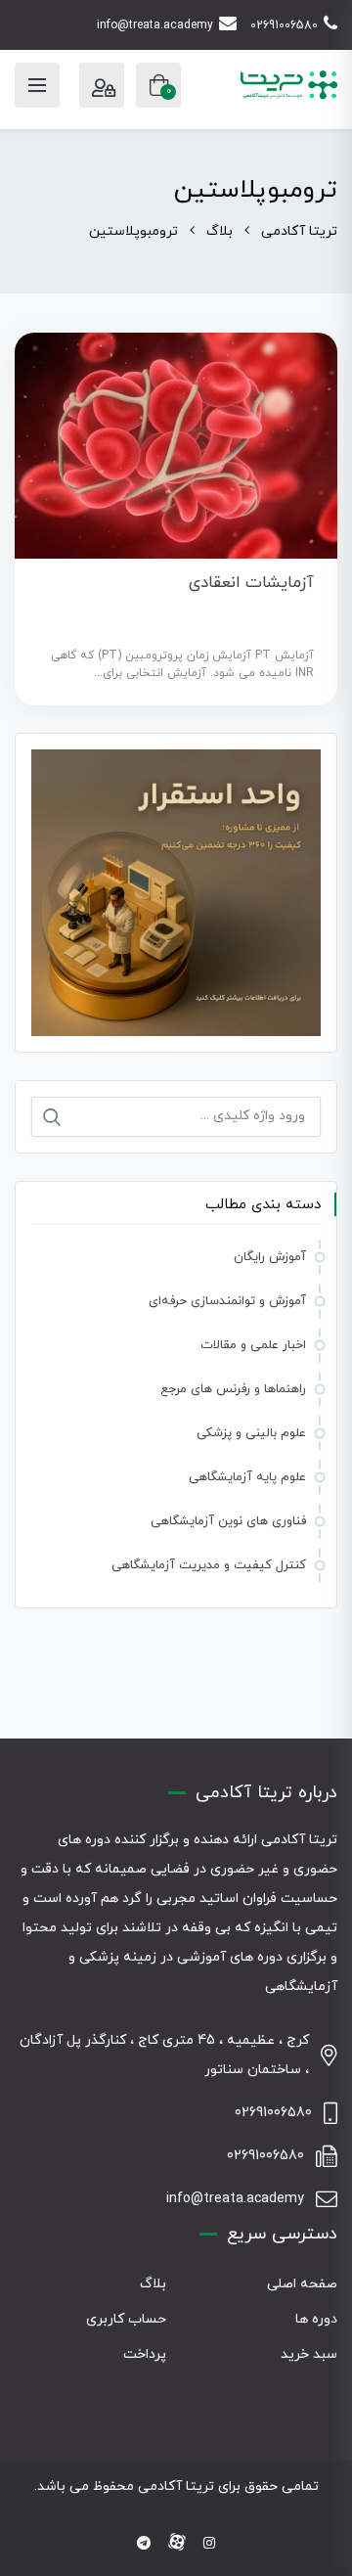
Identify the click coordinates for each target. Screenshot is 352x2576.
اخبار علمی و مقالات (253, 1345)
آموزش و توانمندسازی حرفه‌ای (227, 1301)
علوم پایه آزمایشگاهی (247, 1477)
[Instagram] (209, 2544)
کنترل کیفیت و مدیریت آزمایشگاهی (209, 1565)
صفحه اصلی (302, 2284)
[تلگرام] (144, 2544)
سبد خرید (309, 2354)
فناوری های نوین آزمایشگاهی (228, 1521)
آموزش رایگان (270, 1257)
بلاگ (153, 2284)
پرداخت (145, 2354)
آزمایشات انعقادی (251, 583)
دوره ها (316, 2319)
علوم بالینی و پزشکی (251, 1433)
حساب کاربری (126, 2319)
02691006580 (284, 25)
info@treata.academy (155, 25)
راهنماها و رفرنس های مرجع (233, 1389)
